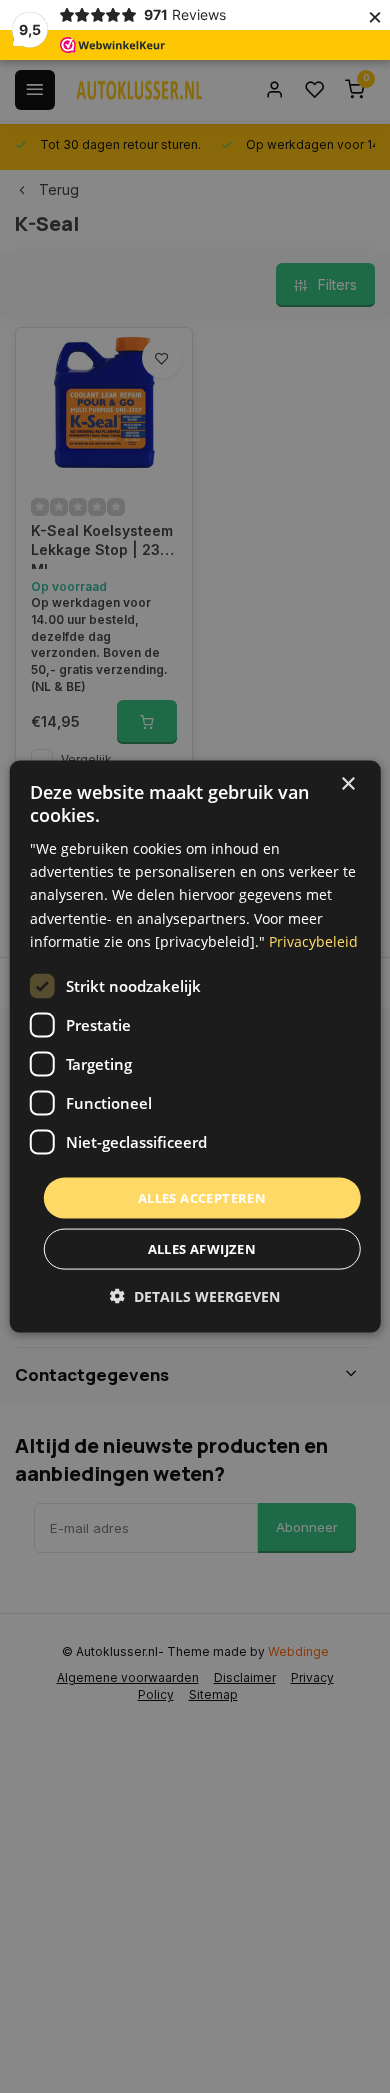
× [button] (347, 783)
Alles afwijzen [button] (202, 1249)
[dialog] (195, 1046)
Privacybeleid (313, 940)
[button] (195, 1296)
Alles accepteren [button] (202, 1197)
